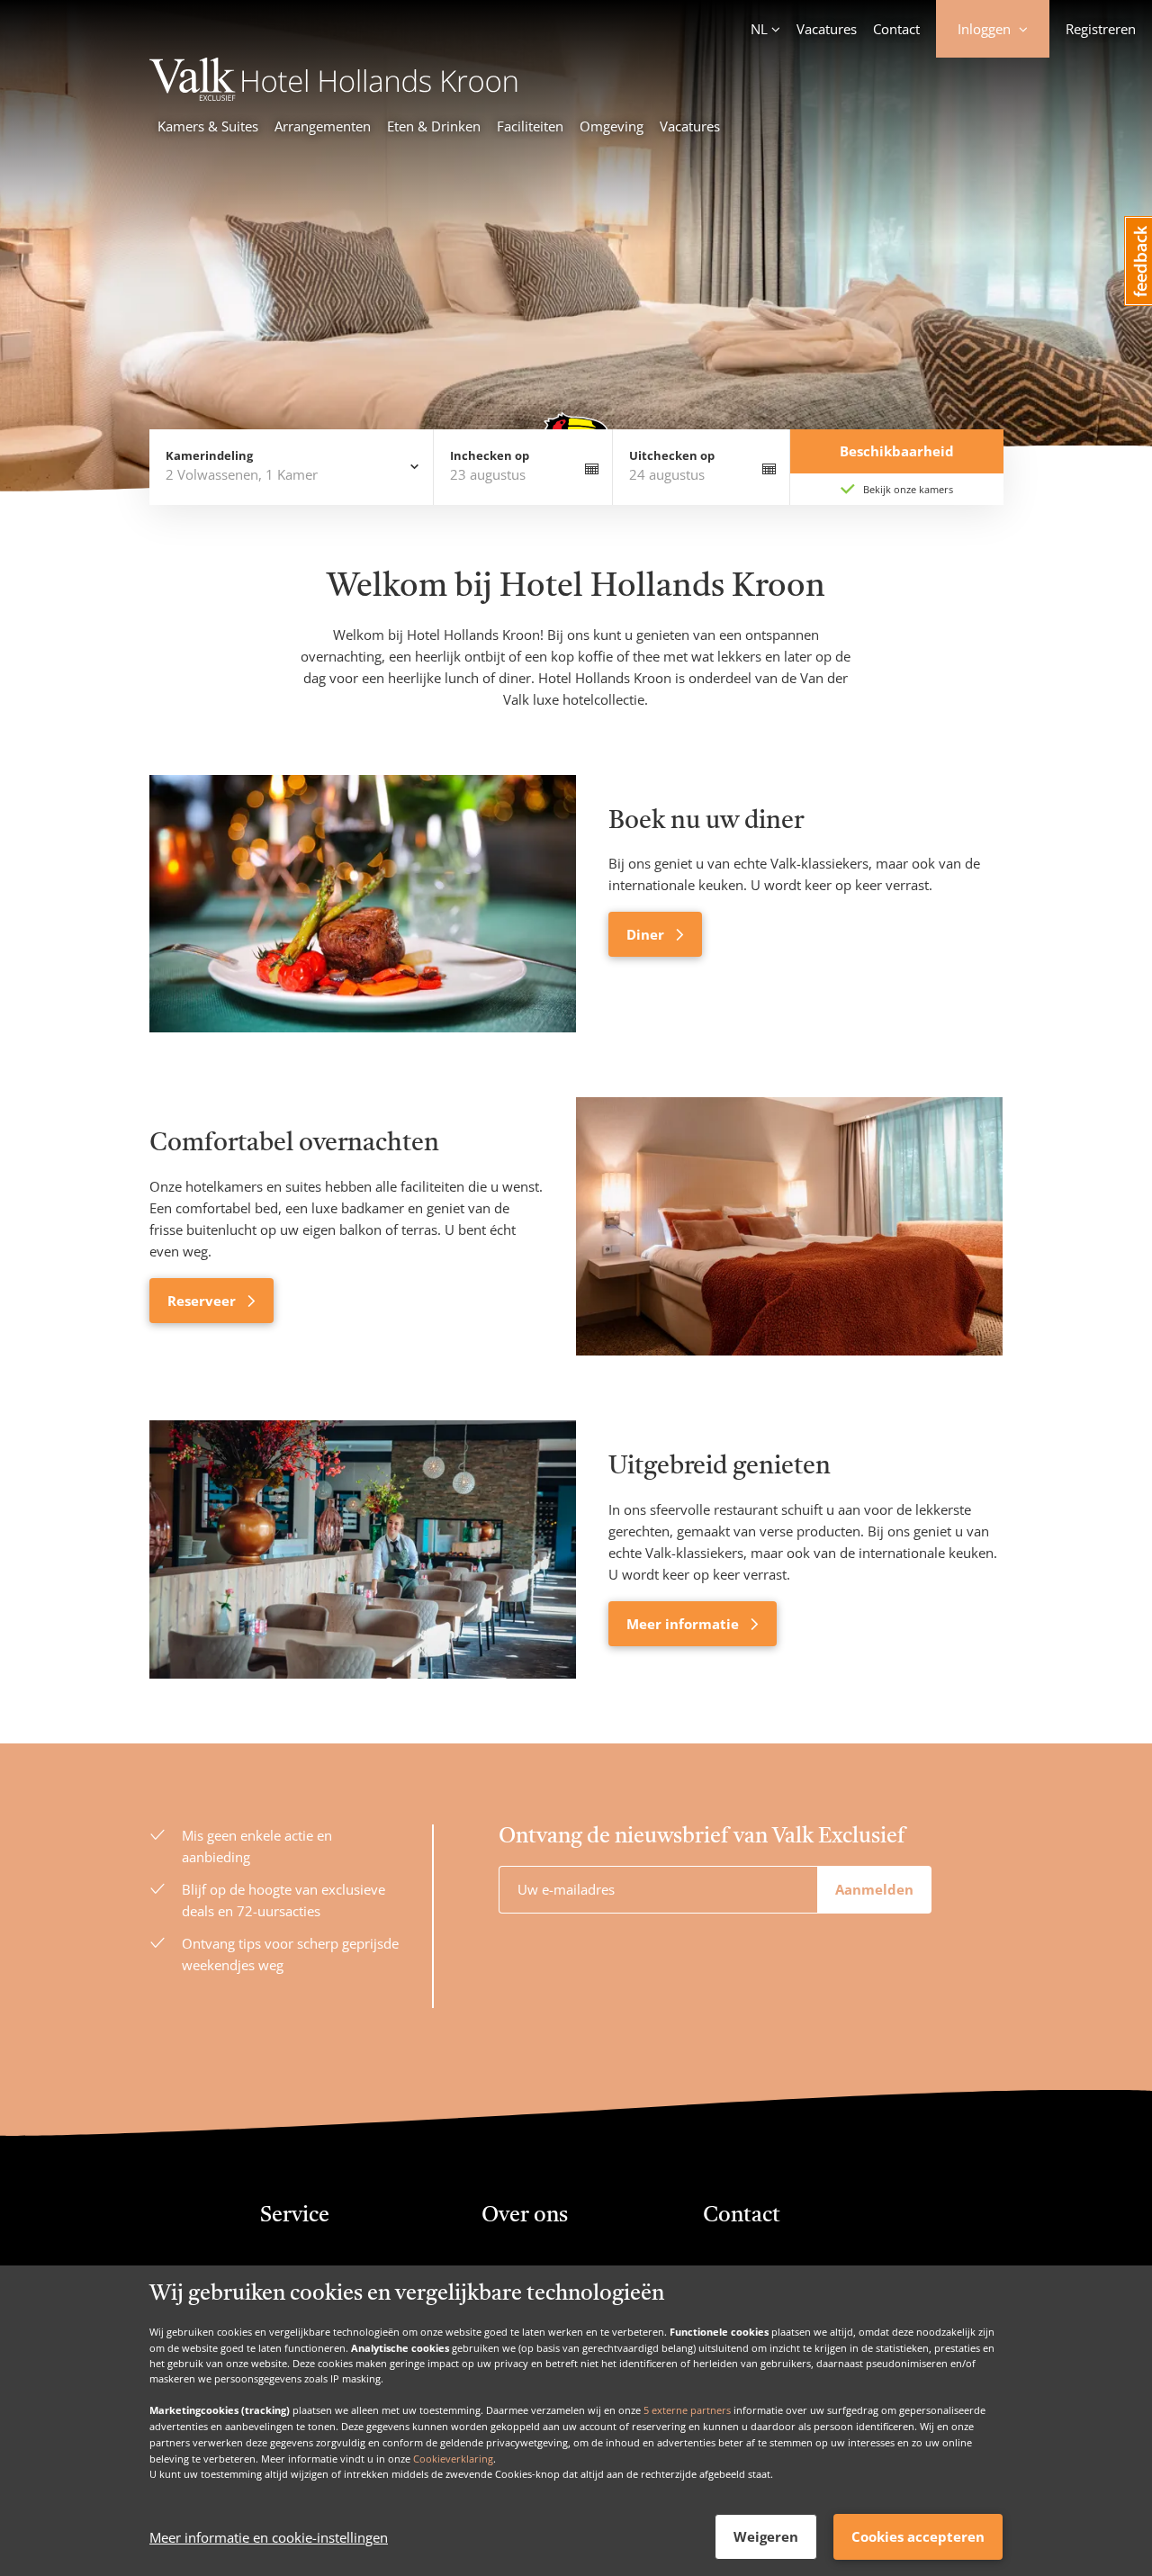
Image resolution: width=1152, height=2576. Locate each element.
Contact (896, 29)
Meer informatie (684, 1624)
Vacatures (827, 29)
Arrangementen (323, 126)
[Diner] (363, 904)
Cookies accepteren (918, 2536)
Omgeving (612, 126)
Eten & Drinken (434, 126)
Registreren (1101, 29)
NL (759, 29)
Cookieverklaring (453, 2458)
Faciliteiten (530, 126)
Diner (647, 934)
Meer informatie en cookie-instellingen (269, 2537)
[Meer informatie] (363, 1549)
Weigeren (766, 2536)
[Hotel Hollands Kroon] (335, 95)
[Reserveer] (789, 1226)
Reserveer (203, 1301)
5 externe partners (687, 2410)
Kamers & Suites (208, 126)
